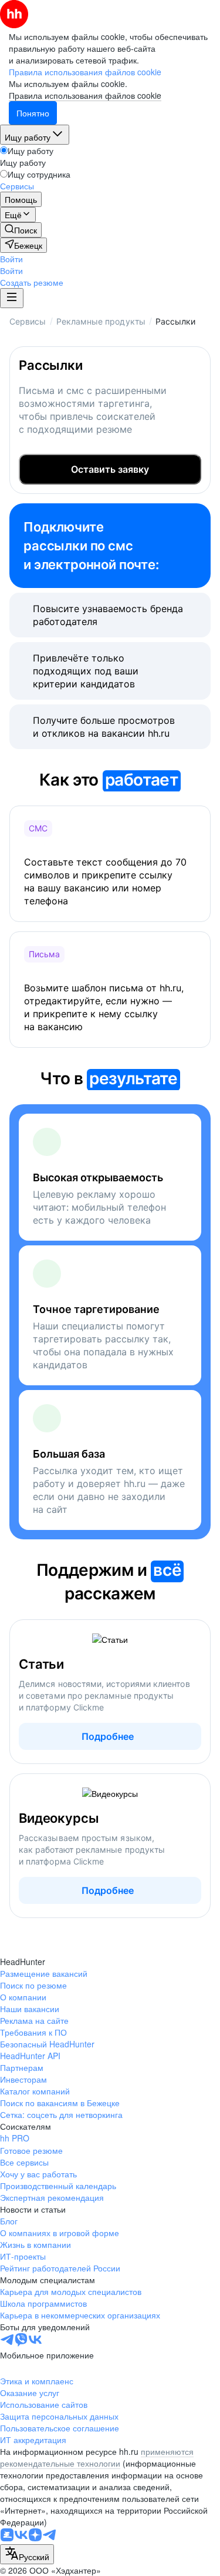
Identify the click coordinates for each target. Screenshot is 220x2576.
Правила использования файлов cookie (85, 95)
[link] (21, 230)
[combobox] (27, 2554)
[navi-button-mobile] (12, 298)
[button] (11, 259)
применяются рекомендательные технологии (97, 2457)
